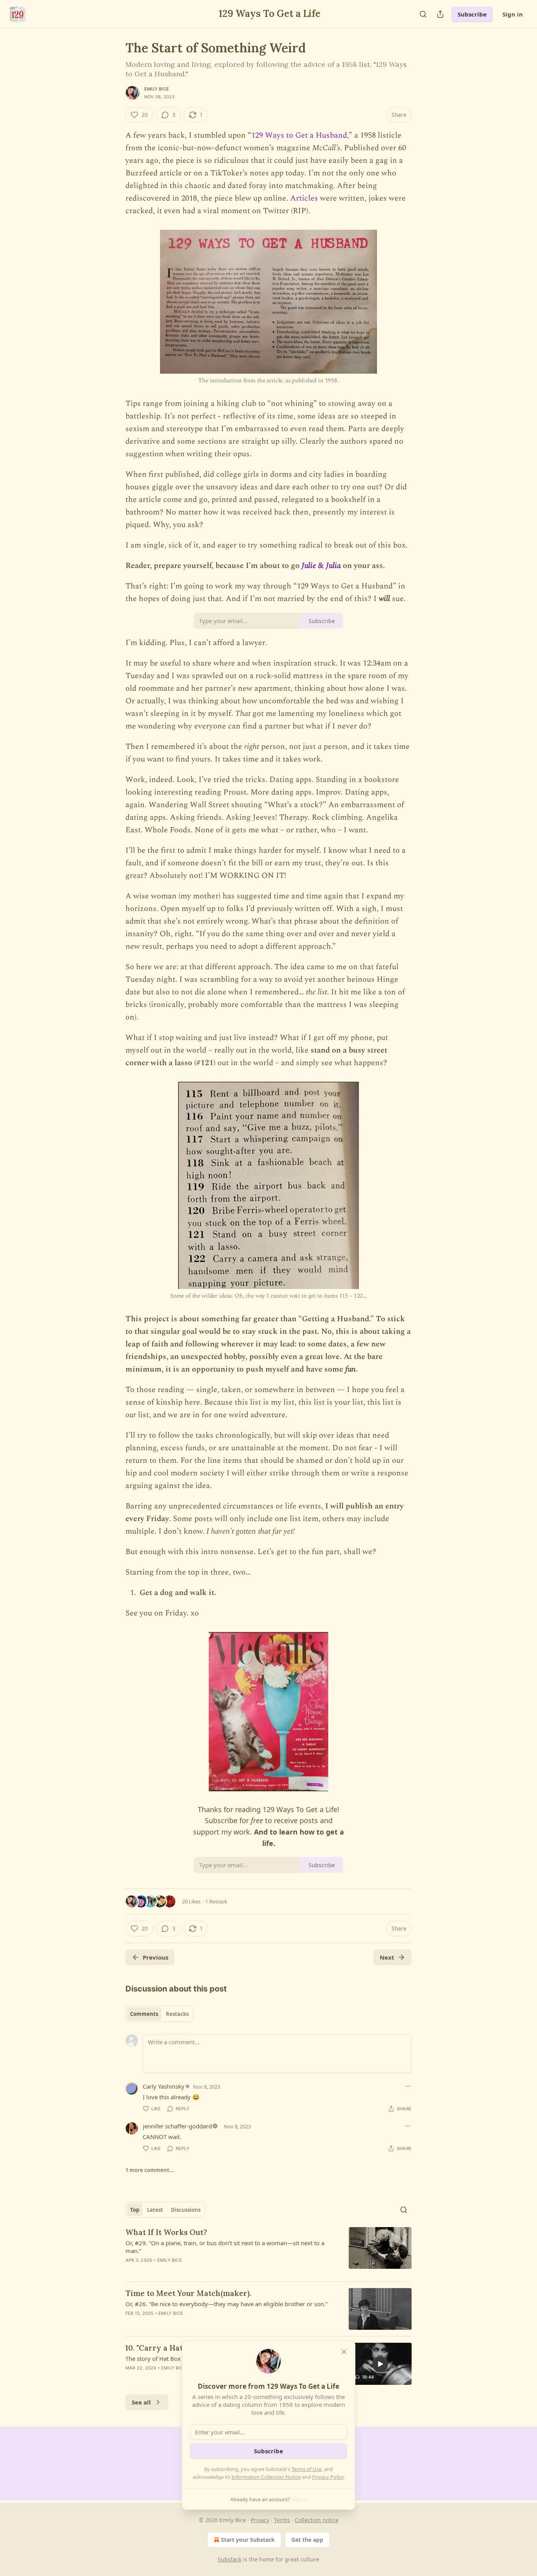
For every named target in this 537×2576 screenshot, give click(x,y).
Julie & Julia (321, 566)
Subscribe (472, 14)
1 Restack (216, 1901)
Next (387, 1957)
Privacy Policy (328, 2477)
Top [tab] (135, 2210)
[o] (380, 2364)
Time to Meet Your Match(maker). (188, 2293)
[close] (344, 2352)
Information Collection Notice (266, 2477)
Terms (282, 2520)
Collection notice (317, 2520)
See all (141, 2402)
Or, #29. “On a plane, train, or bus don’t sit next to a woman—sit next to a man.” (225, 2247)
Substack (230, 2559)
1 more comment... (150, 2170)
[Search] (423, 14)
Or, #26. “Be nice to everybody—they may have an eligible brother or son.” (226, 2304)
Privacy (260, 2520)
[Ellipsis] (408, 2086)
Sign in (513, 14)
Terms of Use (306, 2469)
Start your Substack (248, 2540)
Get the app (307, 2540)
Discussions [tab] (186, 2210)
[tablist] (159, 2014)
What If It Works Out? (166, 2232)
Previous (155, 1957)
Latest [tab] (155, 2210)
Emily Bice (157, 89)
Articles (303, 198)
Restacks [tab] (177, 2014)
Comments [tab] (144, 2014)
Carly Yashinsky (164, 2086)
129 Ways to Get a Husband (299, 135)
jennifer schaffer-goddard (177, 2126)
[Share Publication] (440, 14)
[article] (268, 2251)
